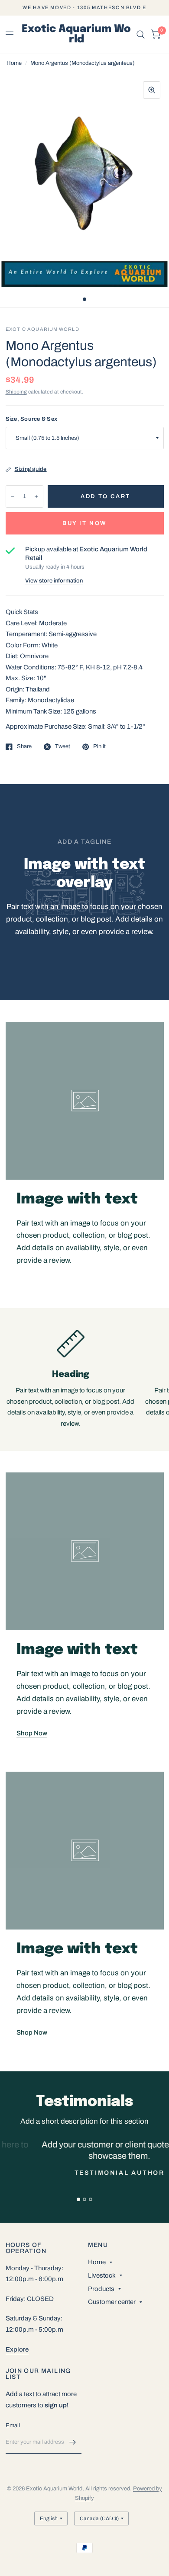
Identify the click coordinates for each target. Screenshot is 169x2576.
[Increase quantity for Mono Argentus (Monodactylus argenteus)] (36, 496)
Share (24, 746)
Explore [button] (17, 2349)
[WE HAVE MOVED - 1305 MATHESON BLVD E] (84, 8)
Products (101, 2289)
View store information (54, 581)
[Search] (141, 35)
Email (13, 2426)
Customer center (112, 2302)
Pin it (99, 746)
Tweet (63, 746)
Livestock (102, 2275)
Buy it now (84, 523)
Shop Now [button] (32, 1733)
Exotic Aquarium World (76, 35)
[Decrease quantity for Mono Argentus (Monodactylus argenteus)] (13, 496)
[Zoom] (152, 90)
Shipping (16, 392)
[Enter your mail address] (73, 2442)
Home (14, 63)
